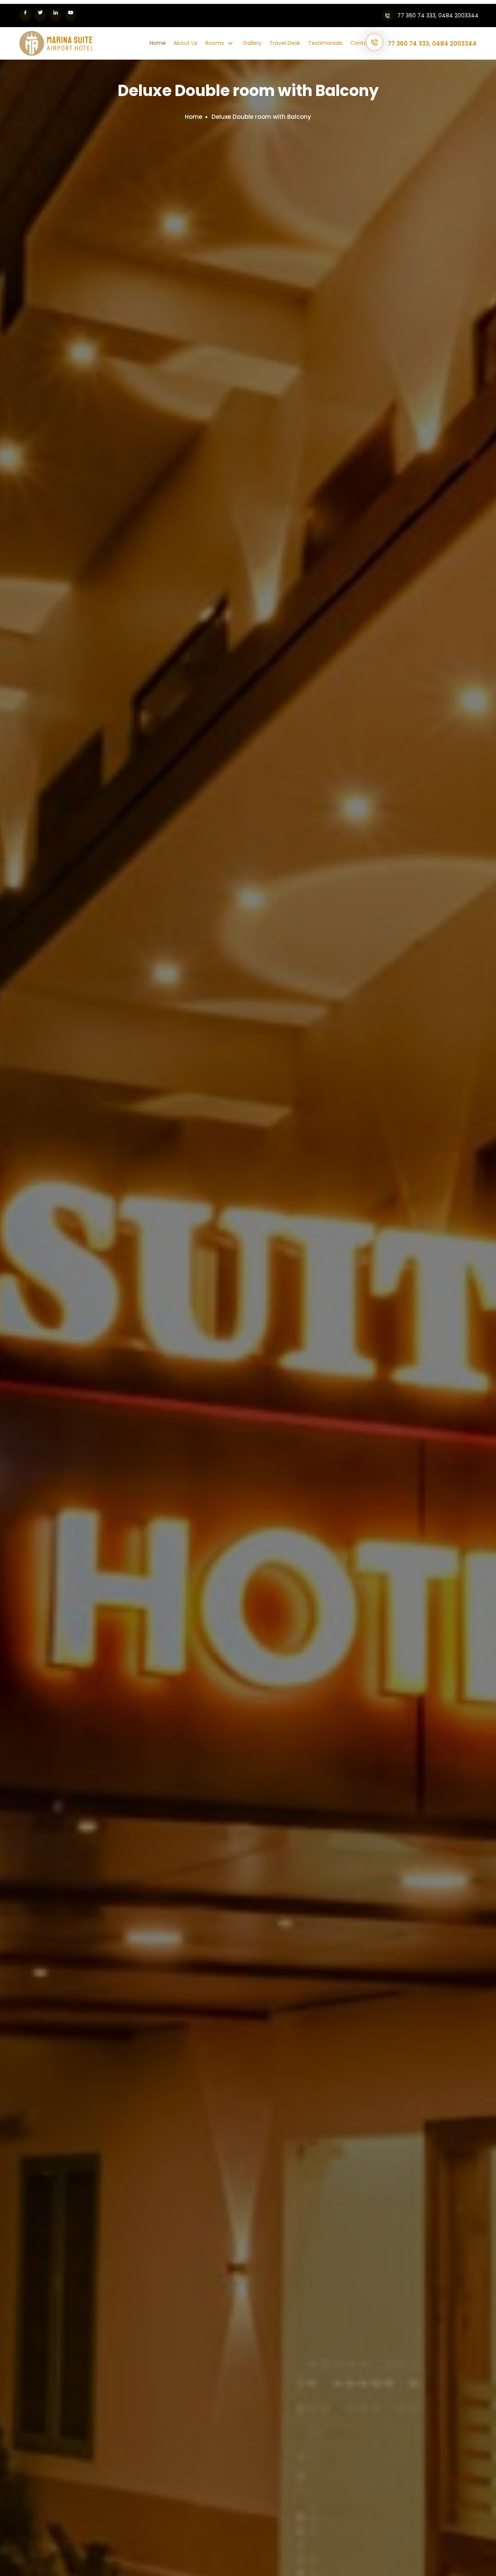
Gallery (252, 43)
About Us (186, 43)
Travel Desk (285, 43)
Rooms (215, 43)
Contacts (363, 43)
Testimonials (325, 43)
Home (158, 43)
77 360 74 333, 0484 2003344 (432, 44)
